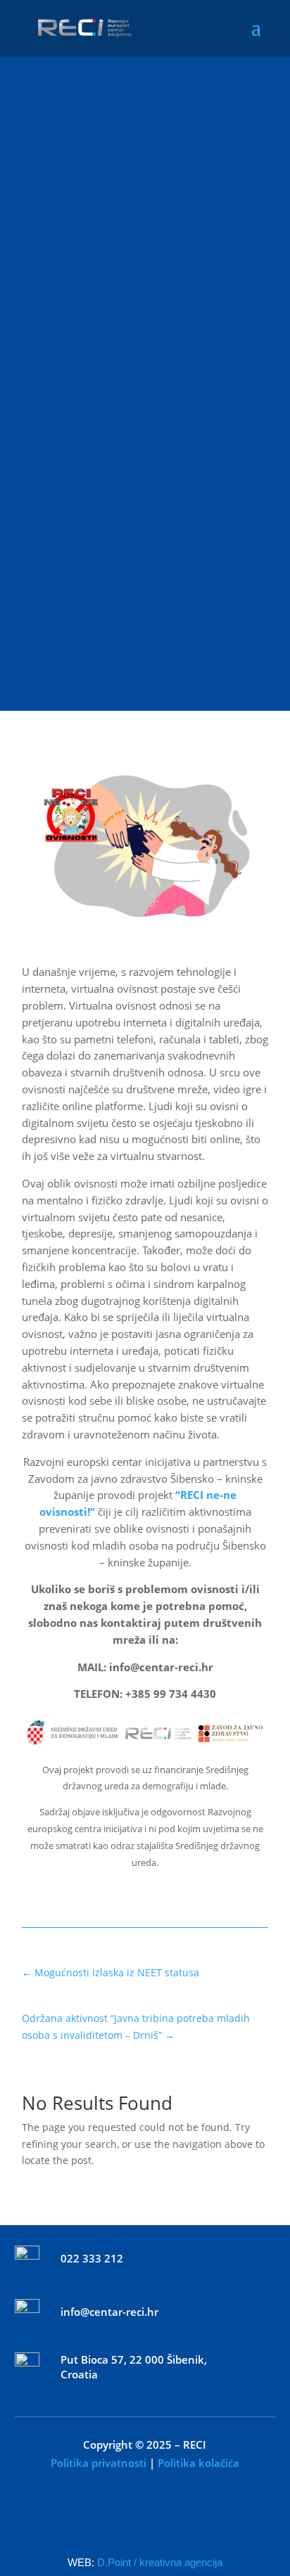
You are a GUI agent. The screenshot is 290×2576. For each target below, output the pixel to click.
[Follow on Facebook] (116, 2517)
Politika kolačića (198, 2463)
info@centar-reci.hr (109, 2312)
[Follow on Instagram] (174, 2517)
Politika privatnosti (99, 2463)
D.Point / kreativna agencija (160, 2562)
